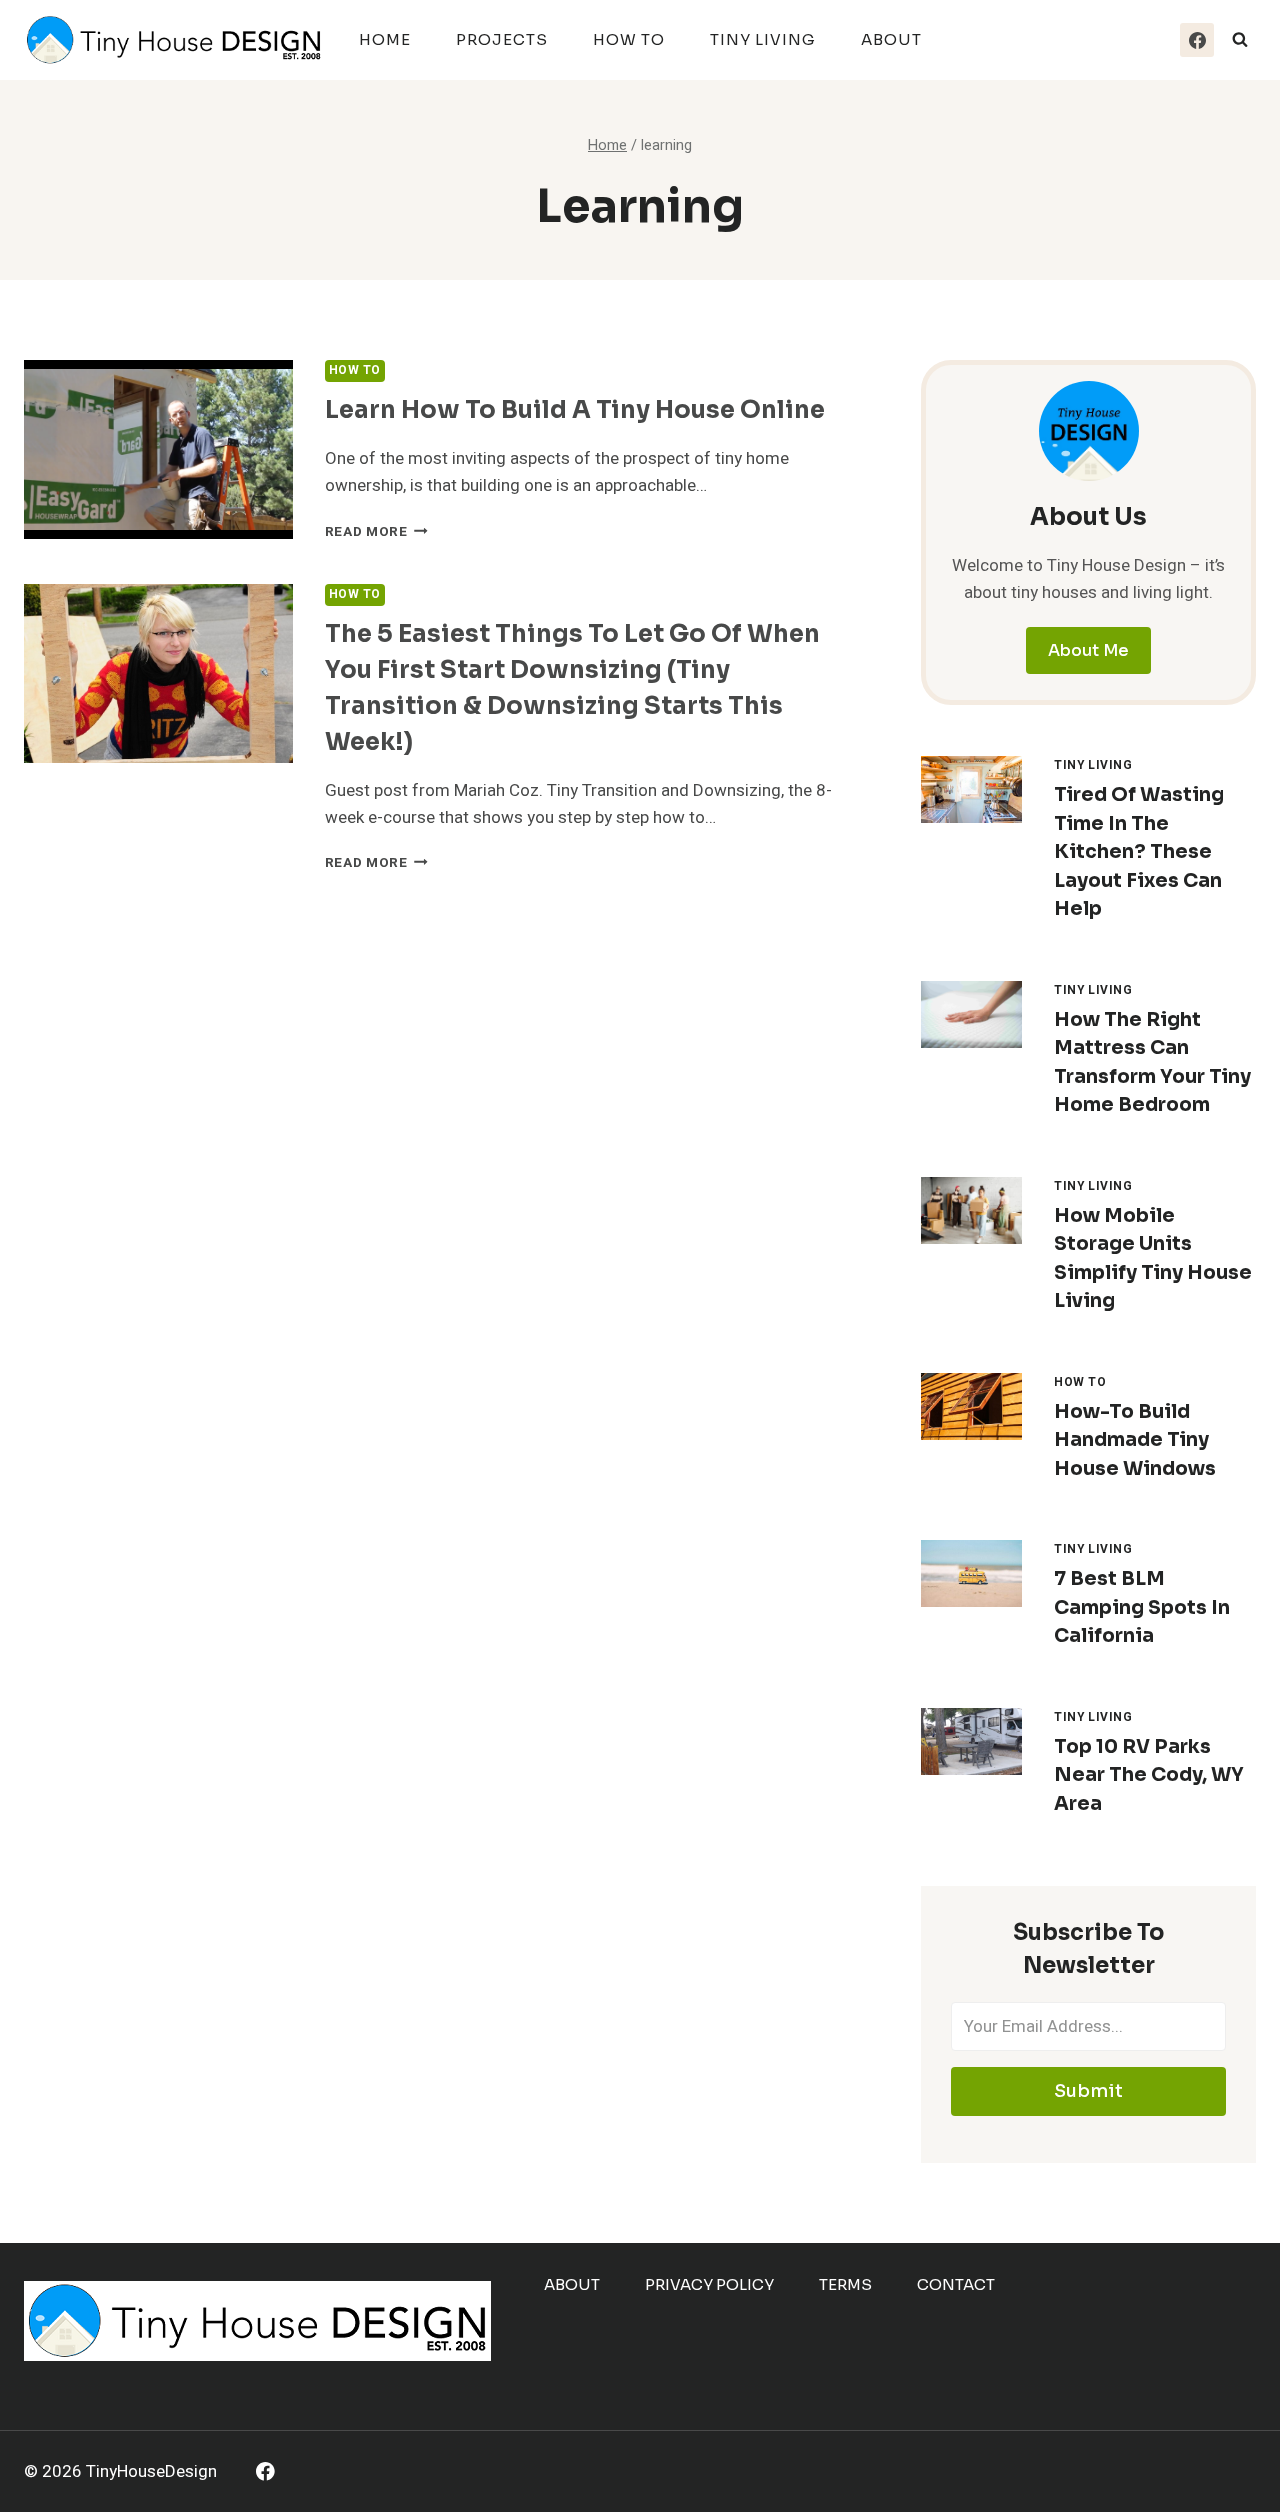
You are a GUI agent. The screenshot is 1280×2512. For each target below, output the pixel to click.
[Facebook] (1197, 40)
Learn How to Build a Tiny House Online (575, 410)
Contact (956, 2284)
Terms (845, 2284)
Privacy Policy (709, 2284)
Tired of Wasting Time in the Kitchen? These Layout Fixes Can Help (1139, 852)
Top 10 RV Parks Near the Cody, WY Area (1149, 1775)
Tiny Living (763, 39)
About (891, 39)
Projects (502, 39)
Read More (377, 532)
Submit (1088, 2091)
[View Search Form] (1240, 40)
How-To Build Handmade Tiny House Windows (1135, 1440)
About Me (1088, 650)
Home (385, 39)
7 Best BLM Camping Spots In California (1142, 1607)
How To (629, 39)
